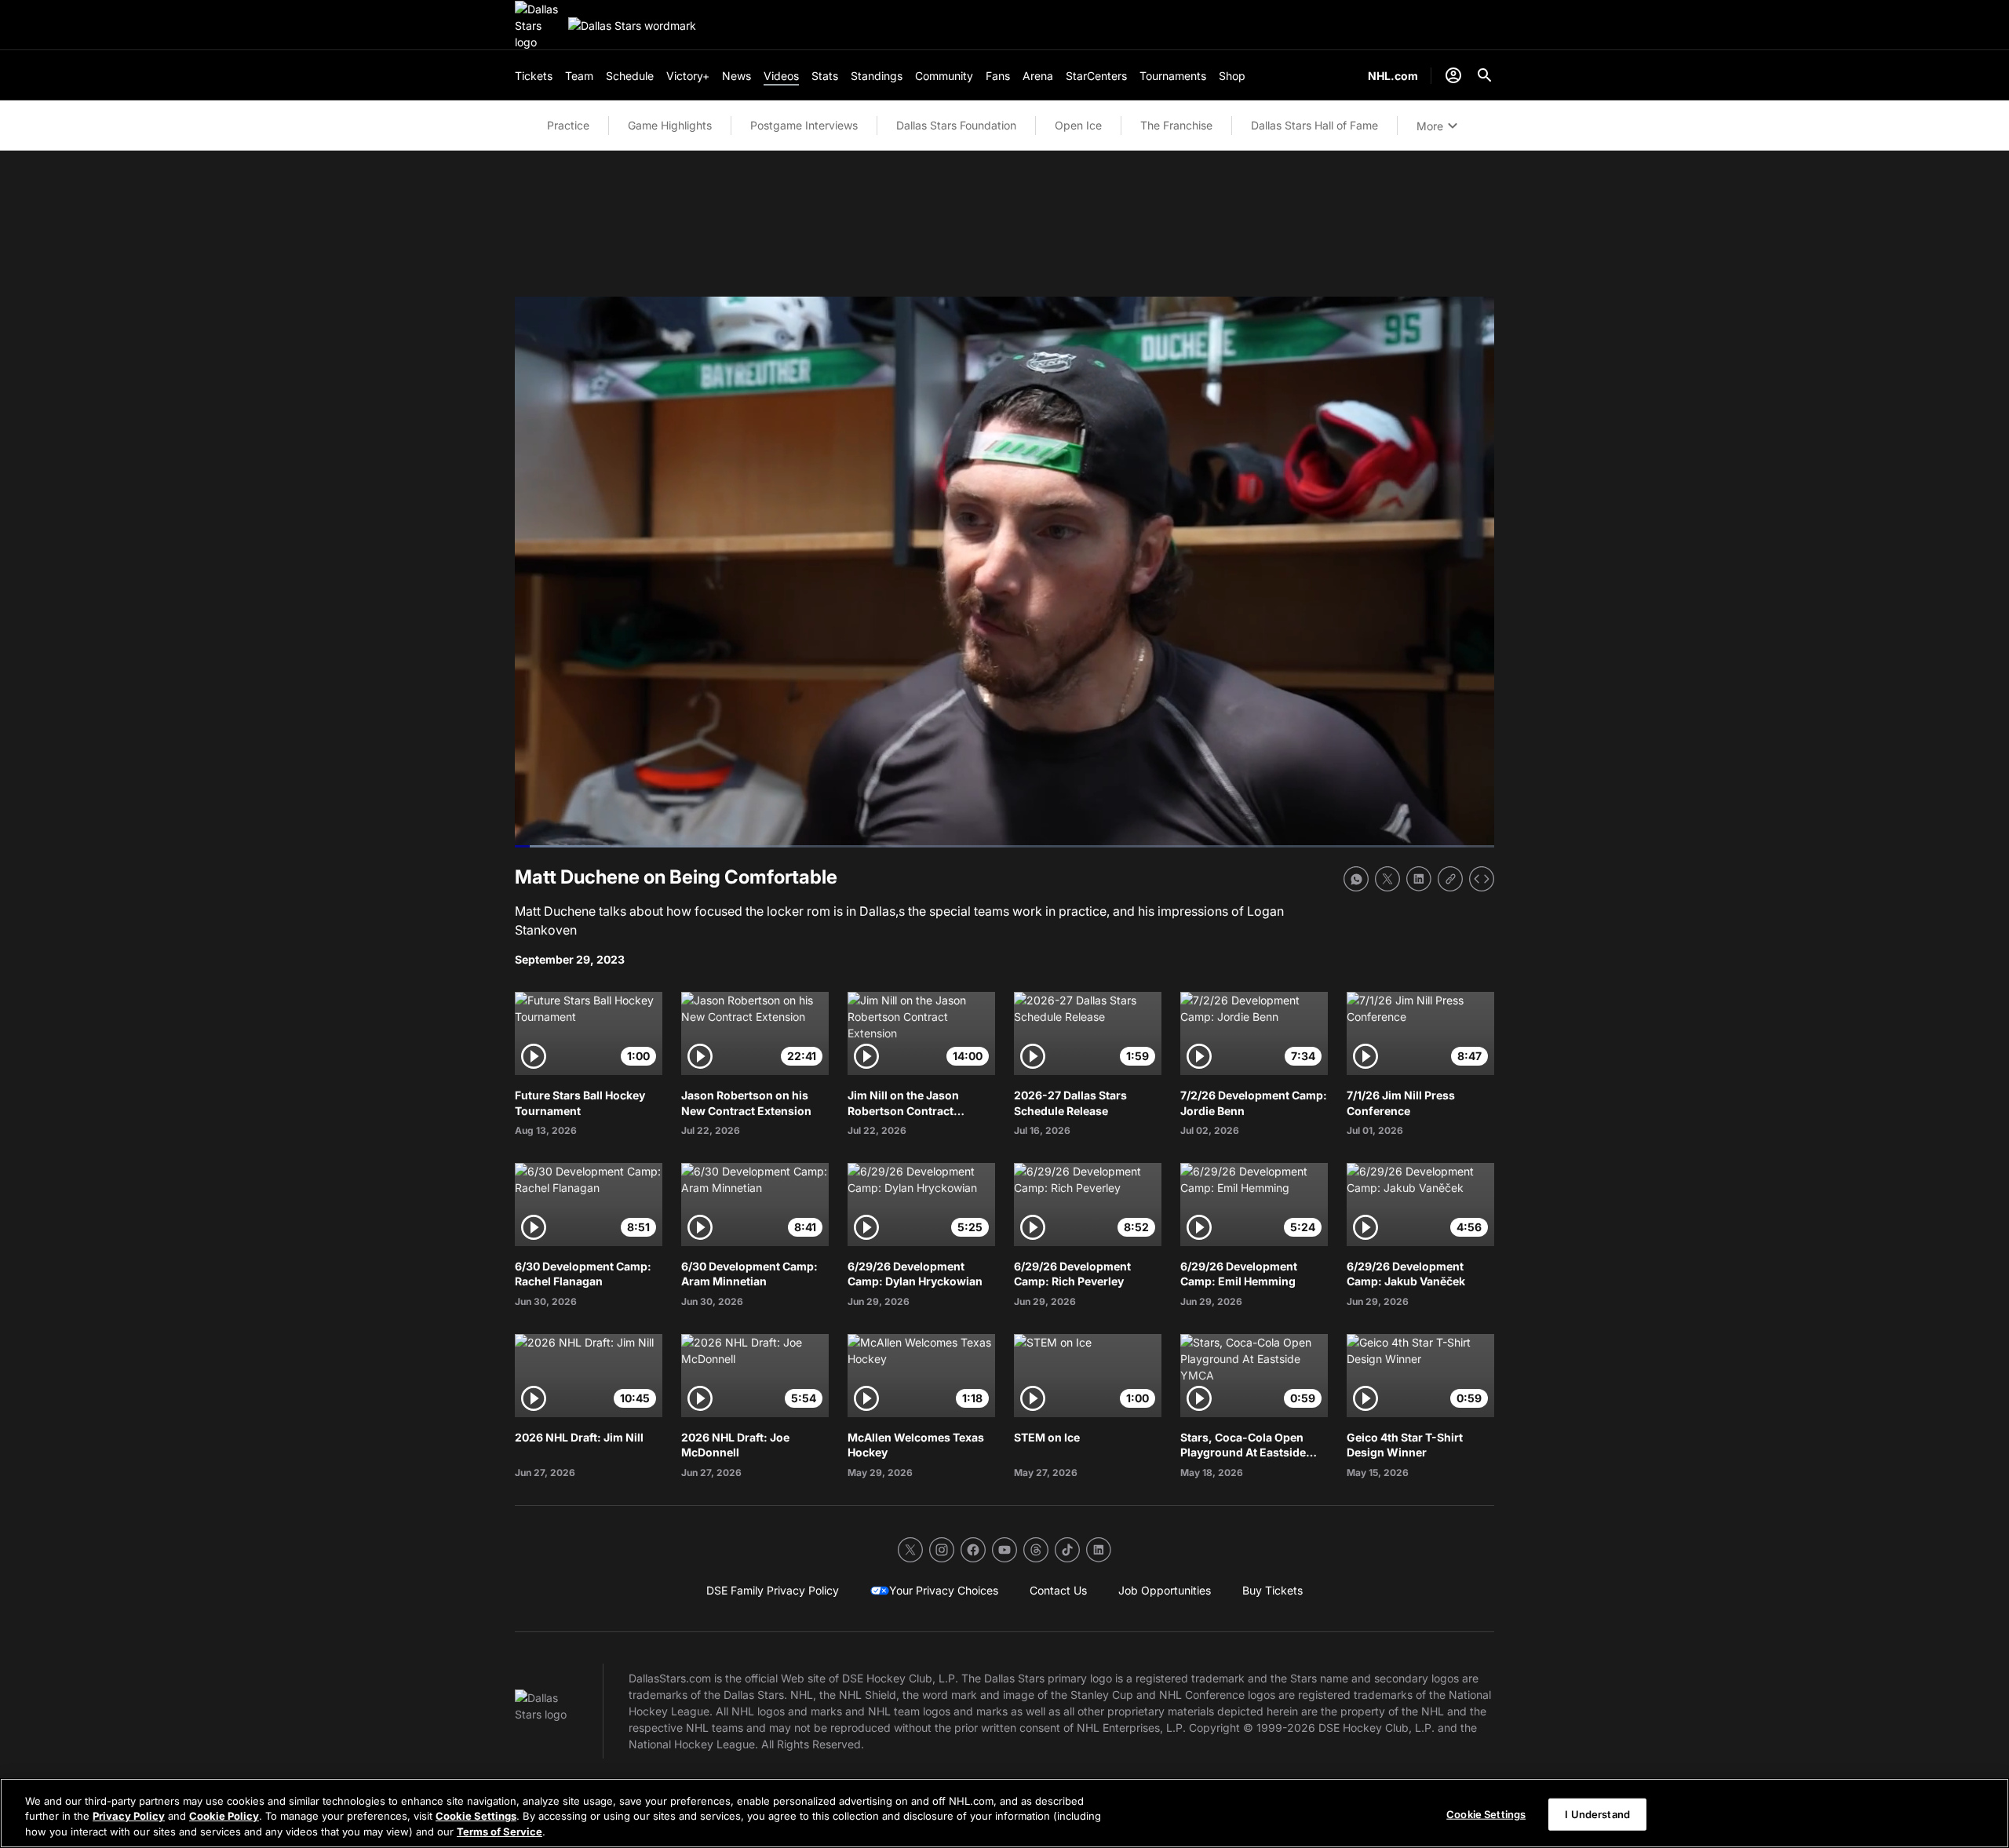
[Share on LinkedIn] (1419, 879)
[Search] (1485, 75)
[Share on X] (1387, 879)
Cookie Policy (224, 1817)
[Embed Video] (1482, 879)
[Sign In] (1453, 75)
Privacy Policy (129, 1817)
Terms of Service (500, 1832)
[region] (1004, 1813)
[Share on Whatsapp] (1356, 879)
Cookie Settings (476, 1817)
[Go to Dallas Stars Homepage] (538, 26)
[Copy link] (1450, 879)
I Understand (1597, 1813)
